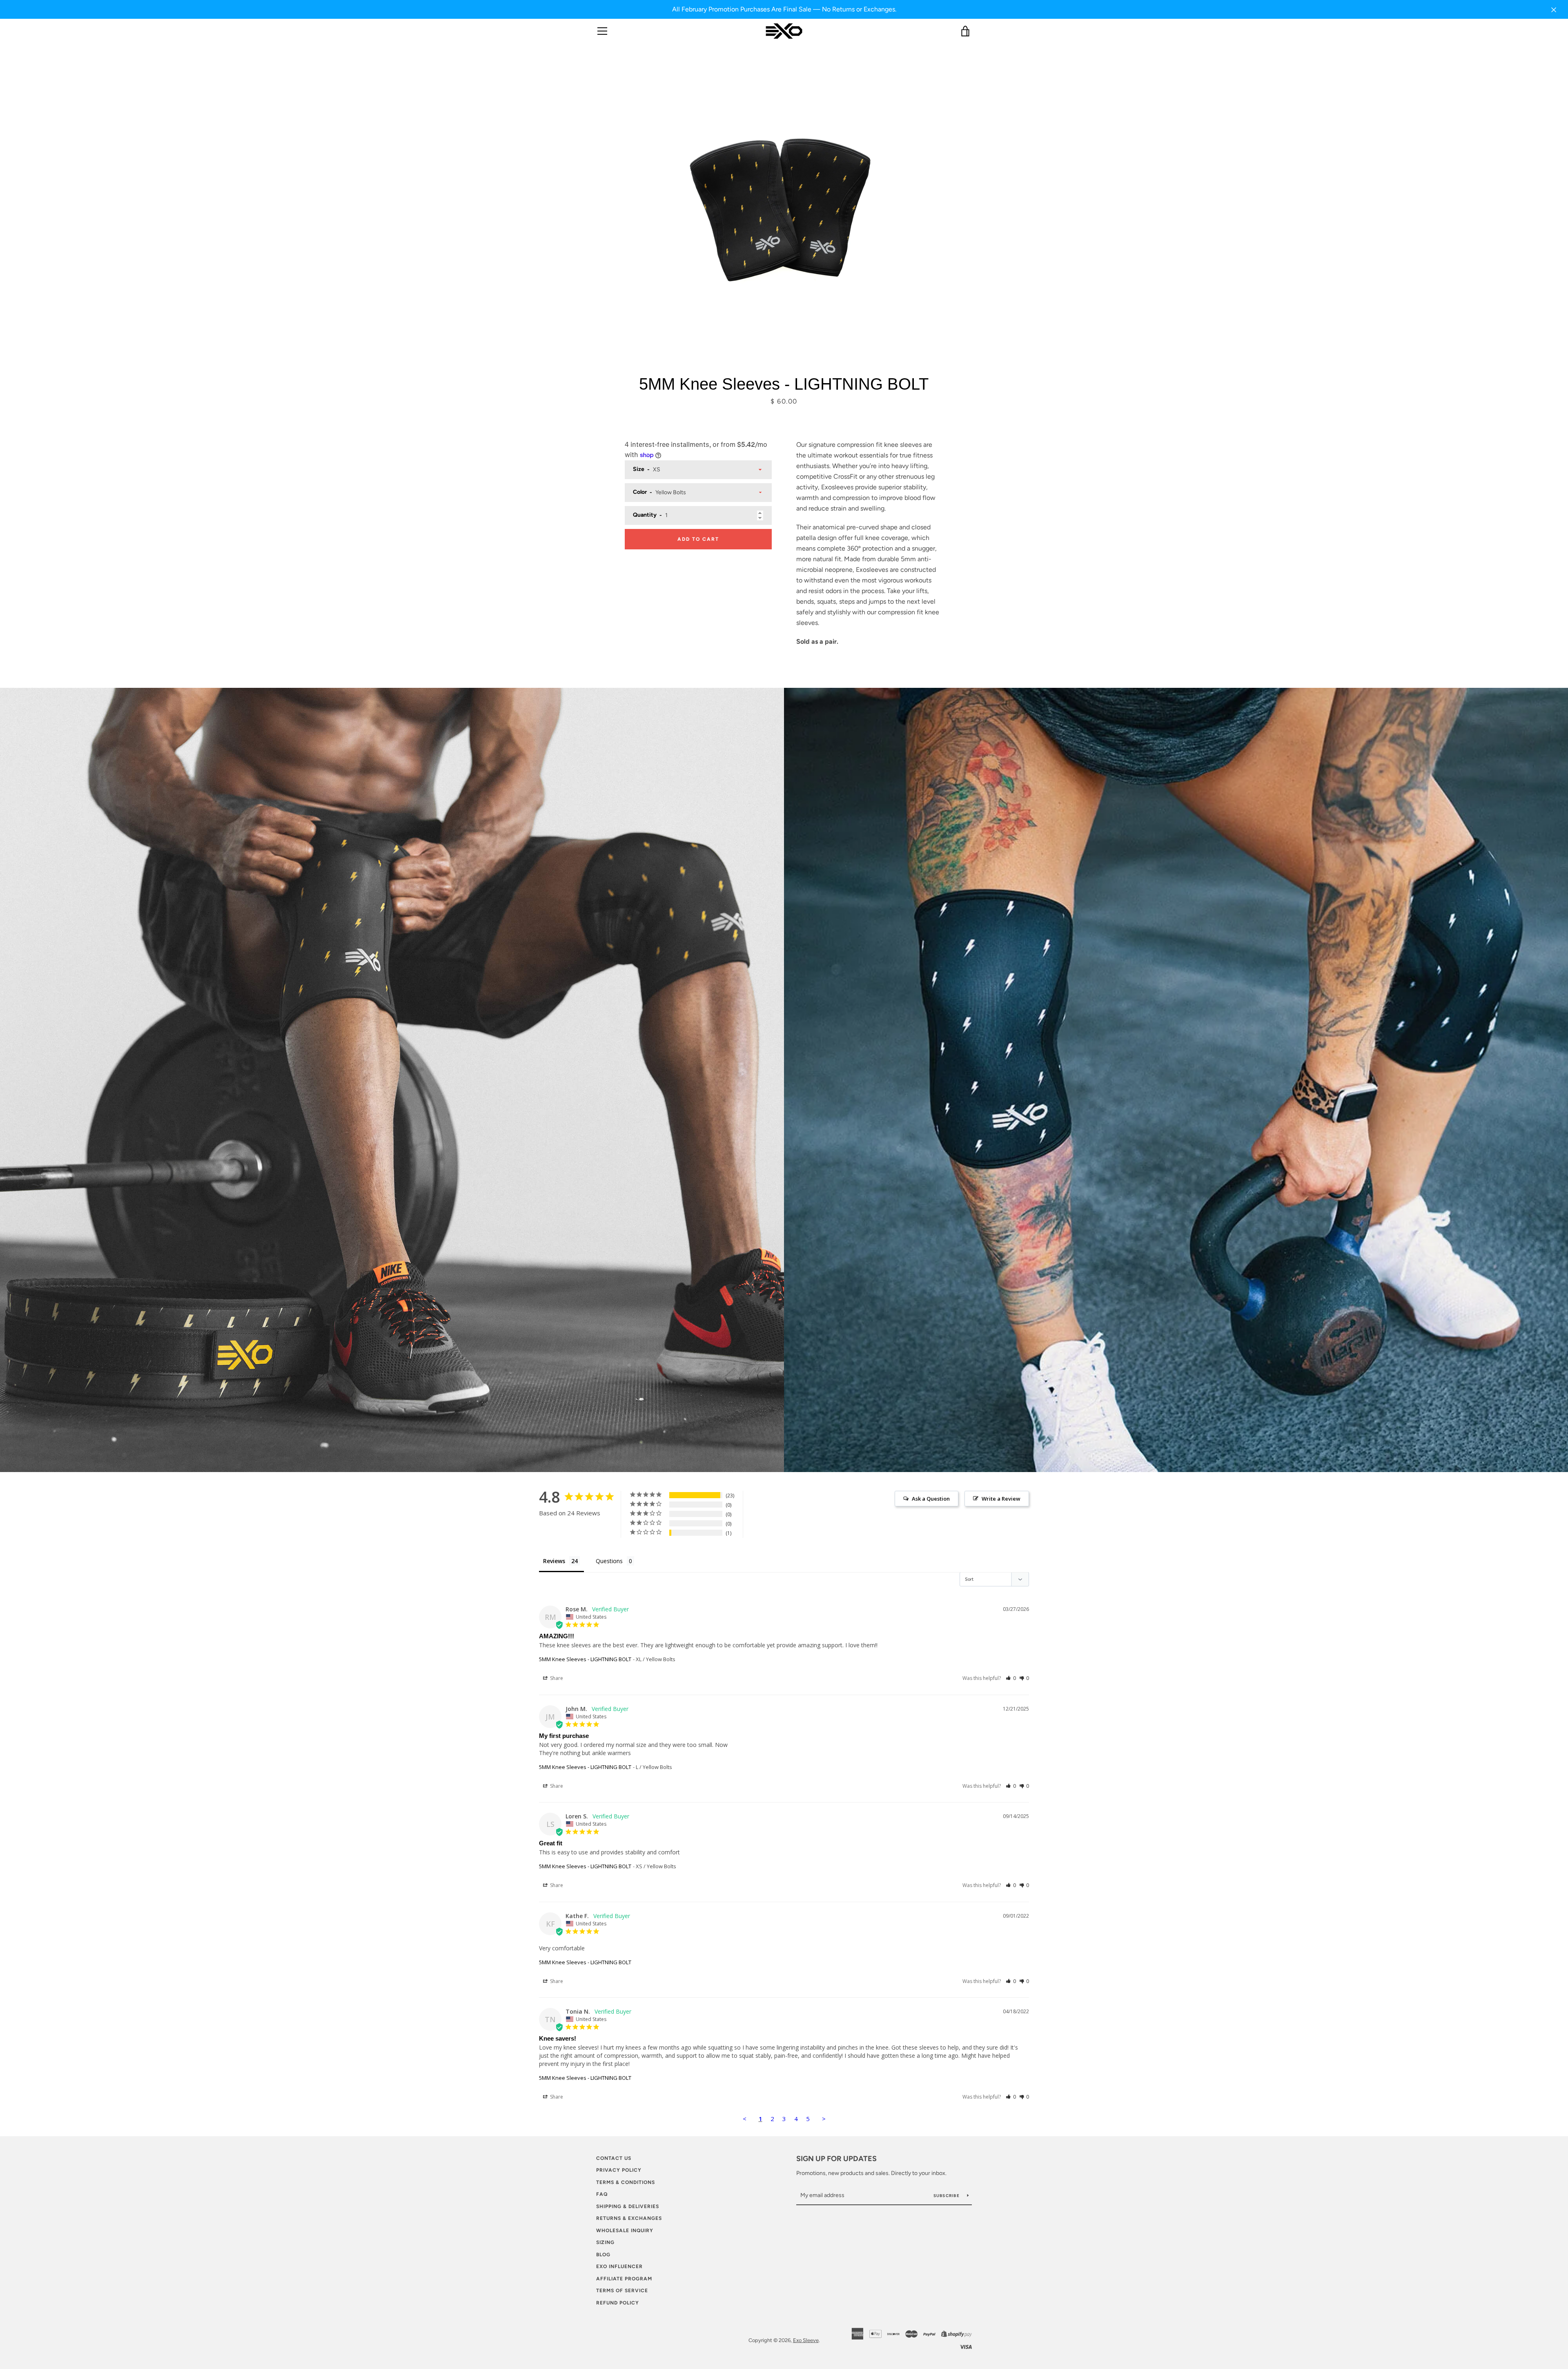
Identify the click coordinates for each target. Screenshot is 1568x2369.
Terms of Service (622, 2291)
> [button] (824, 2119)
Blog (603, 2255)
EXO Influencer (619, 2266)
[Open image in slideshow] (784, 209)
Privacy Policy (619, 2170)
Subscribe (947, 2196)
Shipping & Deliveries (628, 2206)
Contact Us (614, 2158)
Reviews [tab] (554, 1561)
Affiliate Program (624, 2279)
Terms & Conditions (626, 2182)
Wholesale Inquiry (625, 2231)
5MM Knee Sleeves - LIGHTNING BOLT (585, 1659)
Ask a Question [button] (931, 1499)
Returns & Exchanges (629, 2218)
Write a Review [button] (1001, 1499)
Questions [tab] (609, 1561)
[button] (1011, 1678)
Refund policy (618, 2303)
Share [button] (556, 1678)
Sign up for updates (836, 2159)
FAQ (602, 2194)
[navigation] (602, 31)
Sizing (605, 2242)
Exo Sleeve (806, 2340)
